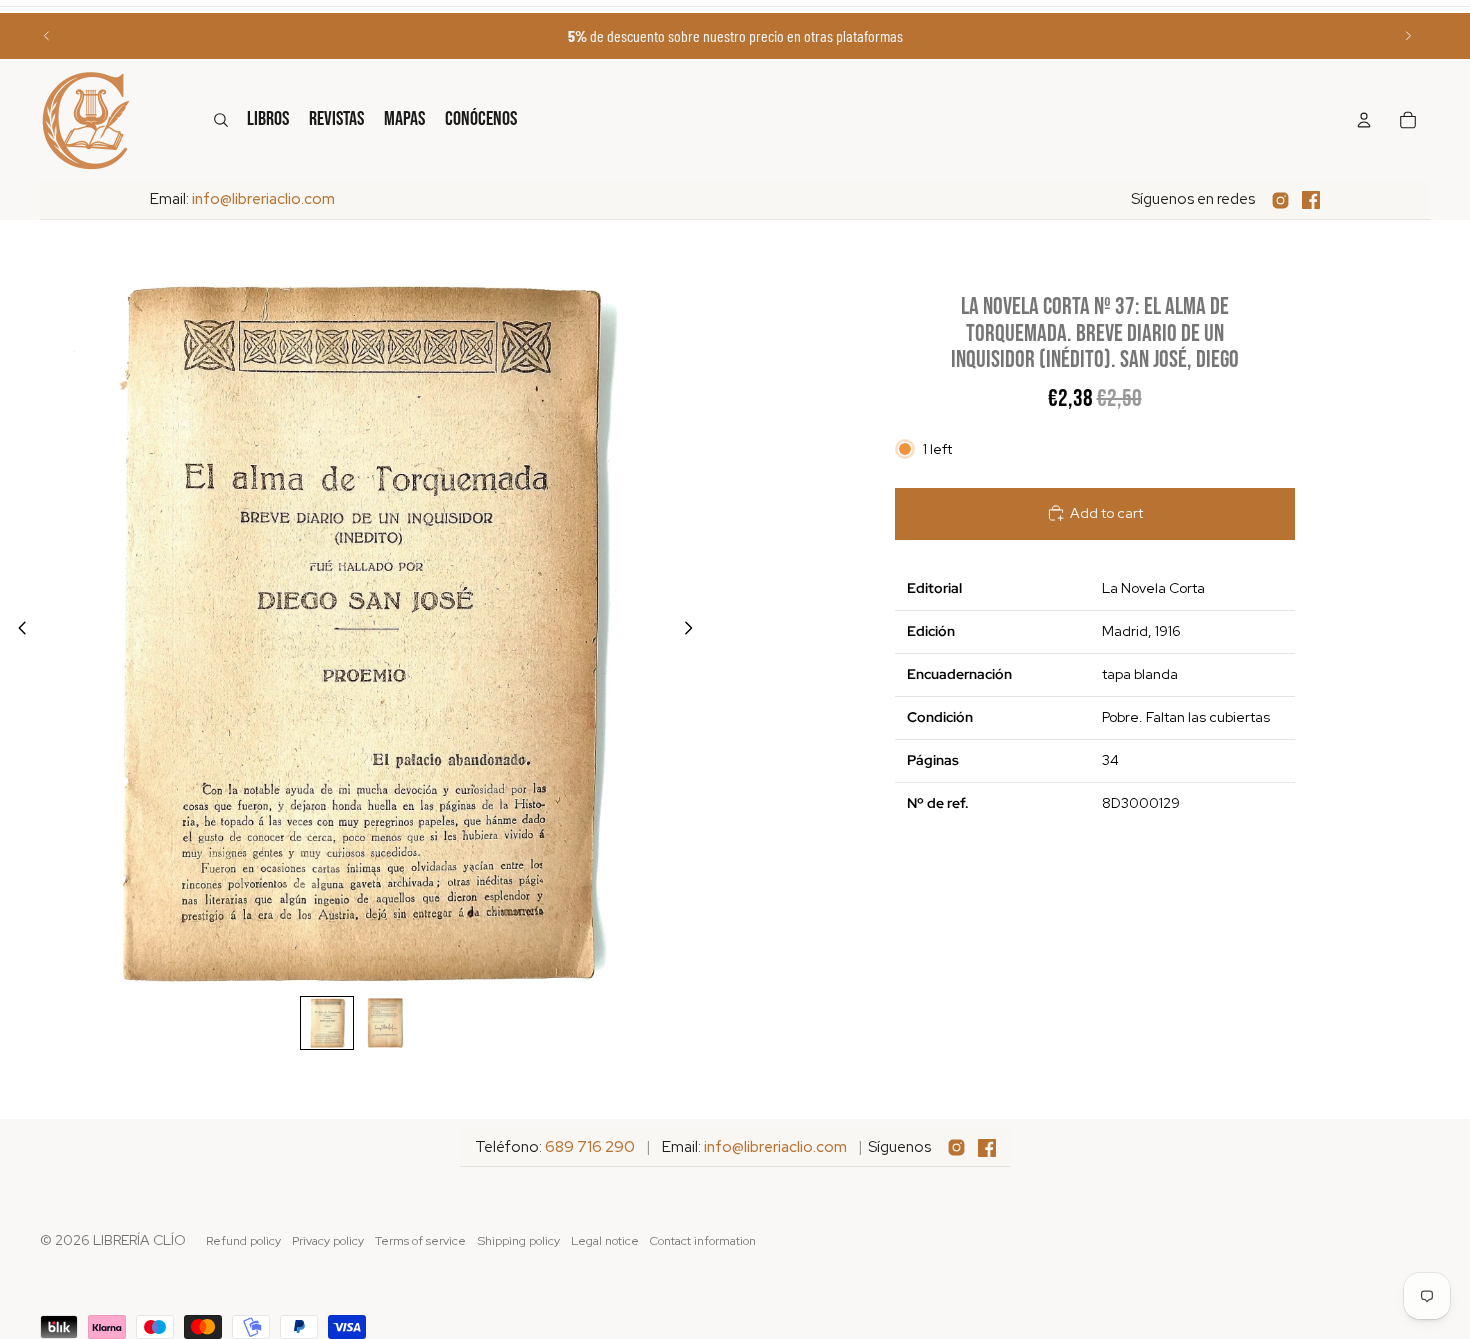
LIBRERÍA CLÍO (139, 1240)
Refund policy (243, 1241)
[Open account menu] (1364, 120)
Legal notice (605, 1241)
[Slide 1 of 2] (327, 1023)
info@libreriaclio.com (263, 199)
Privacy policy (328, 1241)
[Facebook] (1311, 200)
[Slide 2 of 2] (385, 1023)
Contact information (703, 1241)
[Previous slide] (47, 36)
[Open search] (221, 120)
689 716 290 (590, 1147)
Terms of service (420, 1241)
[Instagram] (1280, 200)
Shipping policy (519, 1241)
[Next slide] (1408, 36)
